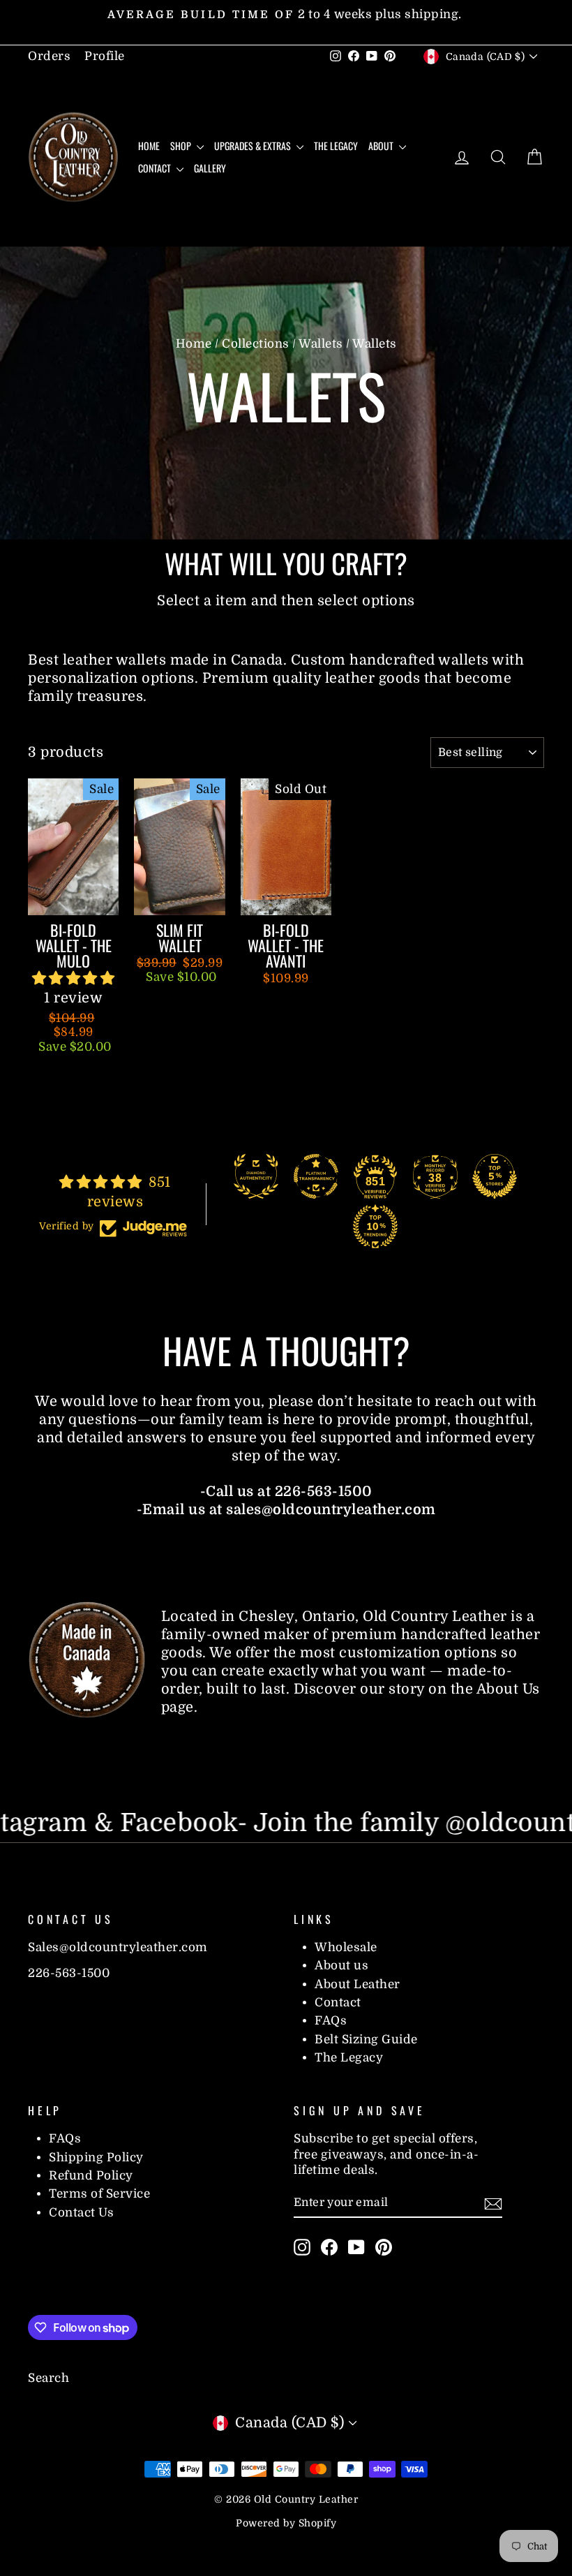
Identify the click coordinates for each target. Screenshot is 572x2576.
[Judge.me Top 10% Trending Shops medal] (375, 1227)
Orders (49, 56)
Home (149, 146)
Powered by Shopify (286, 2523)
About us (341, 1966)
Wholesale (346, 1947)
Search (48, 2378)
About (382, 146)
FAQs (331, 2021)
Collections (256, 344)
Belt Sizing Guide (366, 2040)
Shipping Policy (96, 2157)
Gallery (210, 168)
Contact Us (81, 2213)
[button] (74, 978)
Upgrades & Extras (254, 146)
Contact (156, 168)
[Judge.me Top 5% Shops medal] (495, 1176)
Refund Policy (91, 2176)
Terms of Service (99, 2194)
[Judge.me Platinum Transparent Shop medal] (316, 1176)
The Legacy (336, 146)
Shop (182, 146)
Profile (105, 56)
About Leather (357, 1984)
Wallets (321, 344)
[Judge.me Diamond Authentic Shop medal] (256, 1176)
